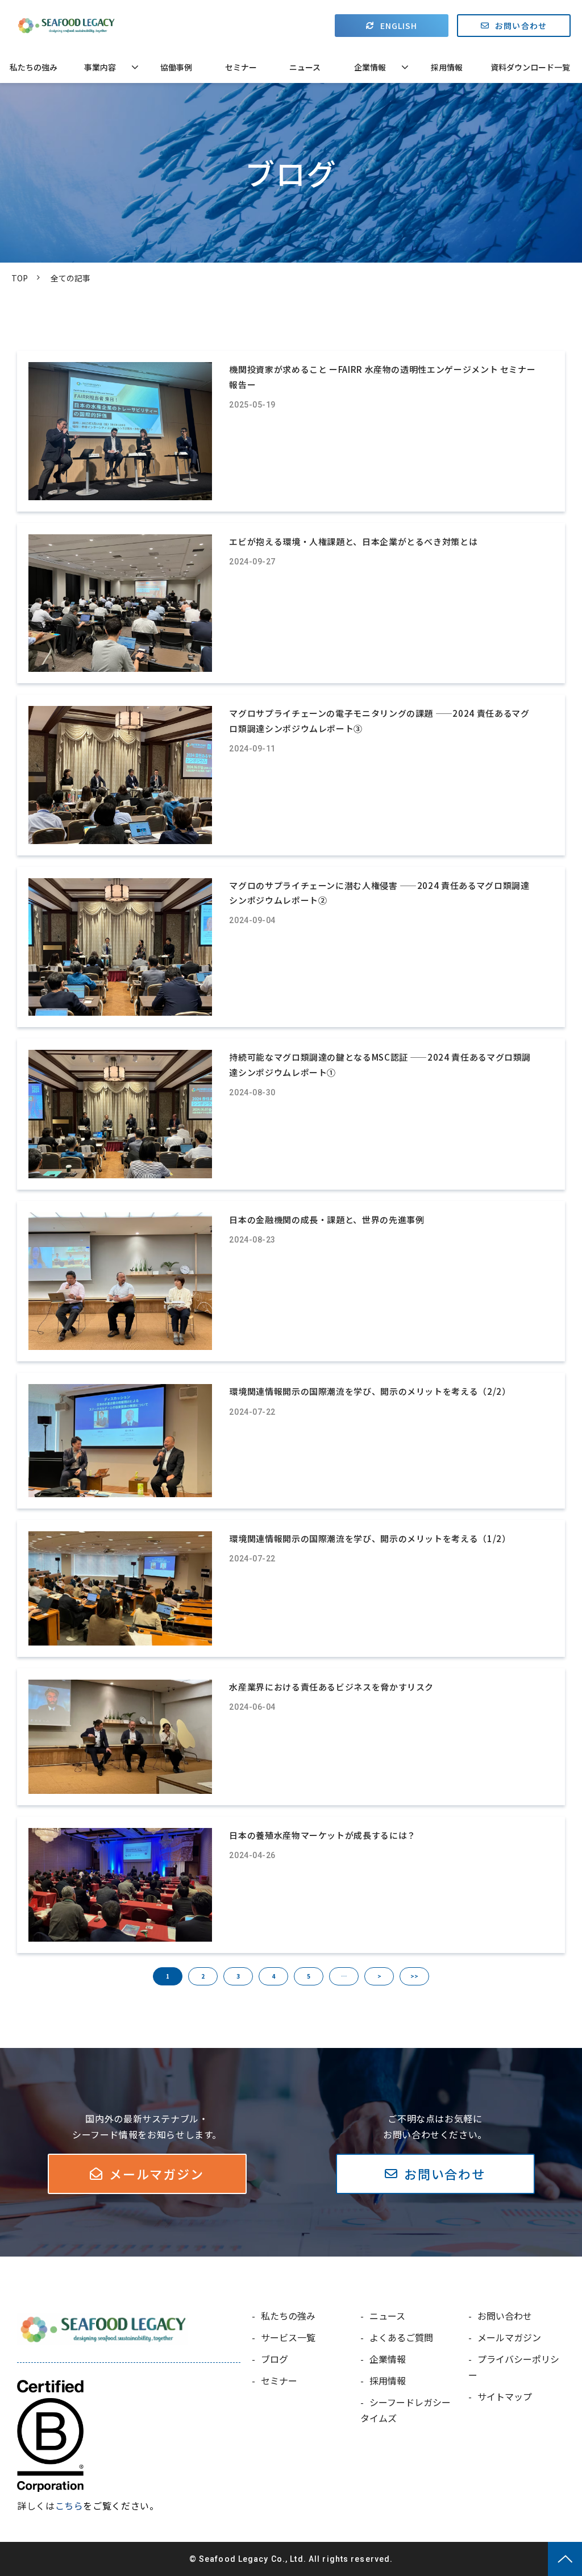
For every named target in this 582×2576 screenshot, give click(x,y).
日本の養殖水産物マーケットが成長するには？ (322, 1835)
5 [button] (309, 1976)
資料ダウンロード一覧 (530, 67)
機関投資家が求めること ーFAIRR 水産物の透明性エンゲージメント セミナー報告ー (382, 377)
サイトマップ (505, 2396)
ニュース (305, 67)
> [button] (379, 1976)
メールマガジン (156, 2174)
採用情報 (447, 67)
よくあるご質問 (401, 2337)
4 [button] (273, 1976)
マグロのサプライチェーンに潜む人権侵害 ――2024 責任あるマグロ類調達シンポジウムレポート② (379, 893)
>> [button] (414, 1976)
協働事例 (176, 67)
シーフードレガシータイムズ (406, 2410)
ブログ (275, 2359)
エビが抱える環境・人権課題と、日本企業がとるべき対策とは (353, 541)
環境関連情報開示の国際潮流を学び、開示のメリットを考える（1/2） (370, 1538)
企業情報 (370, 67)
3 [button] (238, 1976)
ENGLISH (399, 26)
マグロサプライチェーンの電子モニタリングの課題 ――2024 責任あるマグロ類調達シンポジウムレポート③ (379, 720)
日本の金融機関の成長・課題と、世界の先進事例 (327, 1220)
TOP (20, 278)
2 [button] (203, 1976)
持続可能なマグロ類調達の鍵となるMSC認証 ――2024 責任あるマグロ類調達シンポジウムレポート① (380, 1064)
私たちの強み (34, 67)
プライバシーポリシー (514, 2367)
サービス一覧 (288, 2337)
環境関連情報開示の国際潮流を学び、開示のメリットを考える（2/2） (370, 1391)
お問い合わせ (521, 26)
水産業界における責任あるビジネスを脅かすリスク (331, 1687)
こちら (69, 2506)
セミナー (241, 67)
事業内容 (100, 67)
